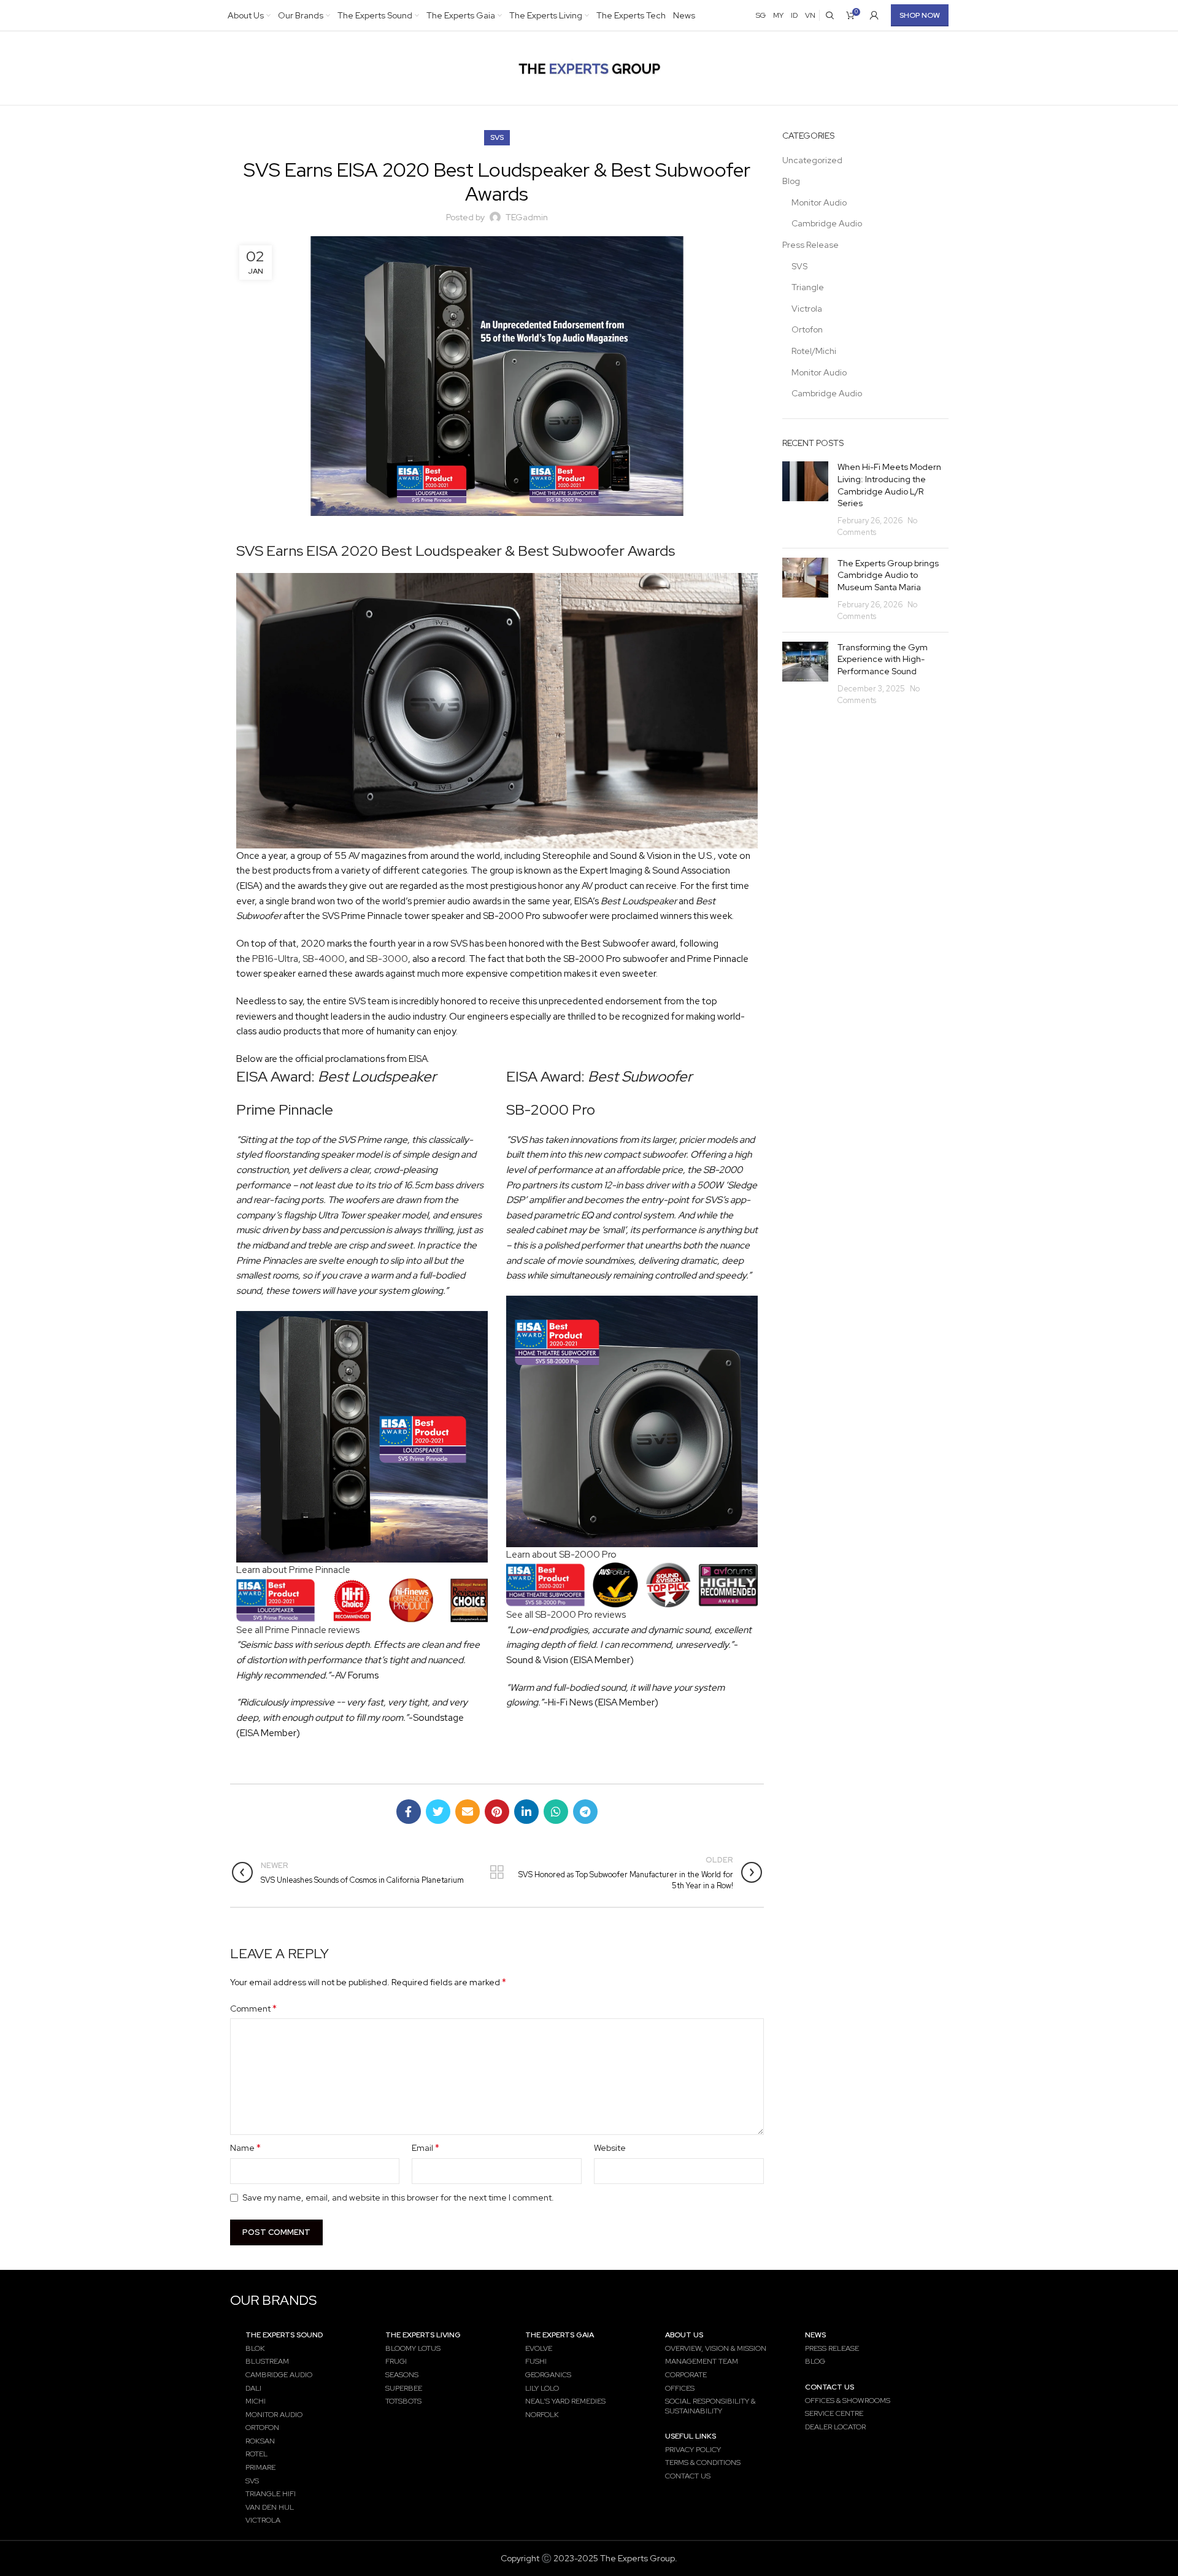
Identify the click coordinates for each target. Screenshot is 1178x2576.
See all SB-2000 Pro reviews (566, 1614)
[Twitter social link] (438, 1812)
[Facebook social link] (409, 1812)
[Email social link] (468, 1812)
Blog (791, 181)
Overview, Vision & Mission (716, 2348)
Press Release (810, 245)
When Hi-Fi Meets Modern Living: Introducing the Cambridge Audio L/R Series (889, 485)
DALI (253, 2388)
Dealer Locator (835, 2427)
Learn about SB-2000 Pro (561, 1554)
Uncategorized (812, 160)
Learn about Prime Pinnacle (293, 1570)
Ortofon (807, 329)
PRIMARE (260, 2467)
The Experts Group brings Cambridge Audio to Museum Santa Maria (888, 575)
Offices (680, 2388)
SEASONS (402, 2375)
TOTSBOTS (403, 2401)
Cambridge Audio (827, 223)
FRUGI (396, 2361)
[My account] (874, 15)
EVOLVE (539, 2348)
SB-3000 (387, 959)
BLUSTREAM (267, 2361)
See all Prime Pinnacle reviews (298, 1630)
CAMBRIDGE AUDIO (279, 2375)
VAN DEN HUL (270, 2507)
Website (610, 2148)
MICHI (256, 2401)
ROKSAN (260, 2441)
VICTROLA (263, 2520)
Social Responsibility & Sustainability (710, 2406)
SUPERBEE (404, 2388)
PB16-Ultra (275, 959)
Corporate (686, 2375)
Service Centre (834, 2413)
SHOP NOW (920, 15)
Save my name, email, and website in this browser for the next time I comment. (398, 2197)
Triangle (808, 287)
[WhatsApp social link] (556, 1812)
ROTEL (256, 2454)
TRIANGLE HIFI (271, 2494)
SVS (497, 137)
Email (425, 2147)
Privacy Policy (693, 2450)
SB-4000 (323, 959)
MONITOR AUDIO (274, 2415)
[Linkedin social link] (526, 1812)
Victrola (807, 309)
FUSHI (536, 2361)
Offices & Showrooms (848, 2401)
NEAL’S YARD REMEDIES (565, 2401)
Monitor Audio (819, 202)
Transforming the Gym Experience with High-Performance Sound (883, 659)
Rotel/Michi (814, 351)
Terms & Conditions (703, 2463)
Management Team (702, 2361)
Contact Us (688, 2476)
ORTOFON (262, 2428)
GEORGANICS (548, 2375)
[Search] (830, 15)
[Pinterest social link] (497, 1812)
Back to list (497, 1872)
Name (245, 2147)
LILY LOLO (542, 2388)
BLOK (255, 2348)
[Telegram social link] (585, 1812)
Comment (253, 2008)
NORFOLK (542, 2415)
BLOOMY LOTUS (413, 2348)
